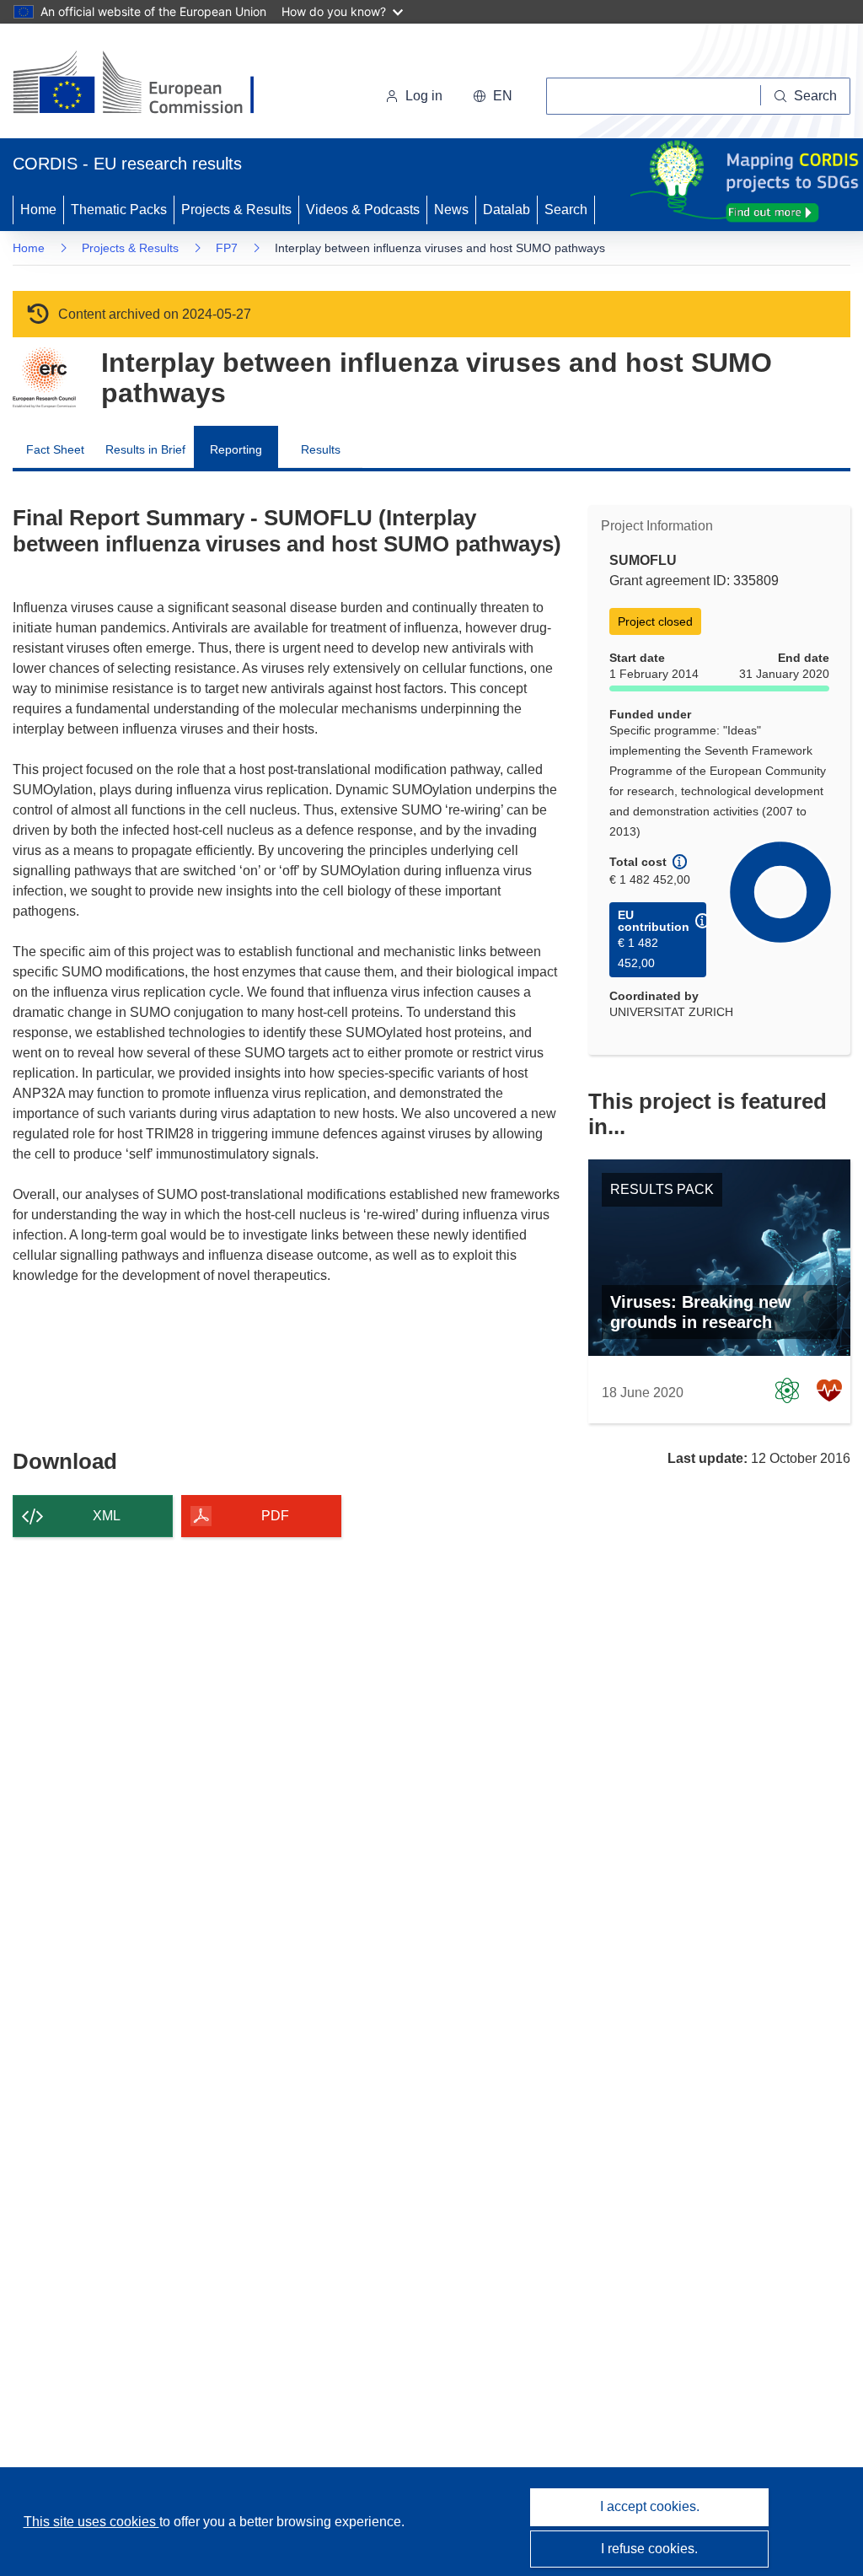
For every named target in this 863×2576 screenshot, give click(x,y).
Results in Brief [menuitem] (145, 449)
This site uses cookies (91, 2522)
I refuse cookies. (649, 2549)
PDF (275, 1516)
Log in (424, 96)
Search (566, 210)
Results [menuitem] (321, 449)
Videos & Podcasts (363, 210)
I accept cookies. (650, 2506)
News (451, 210)
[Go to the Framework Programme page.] (44, 378)
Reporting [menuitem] (236, 449)
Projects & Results (236, 210)
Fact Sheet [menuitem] (55, 449)
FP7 (227, 248)
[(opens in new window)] (149, 84)
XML (107, 1516)
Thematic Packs (119, 210)
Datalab (507, 210)
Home (38, 210)
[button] (493, 96)
